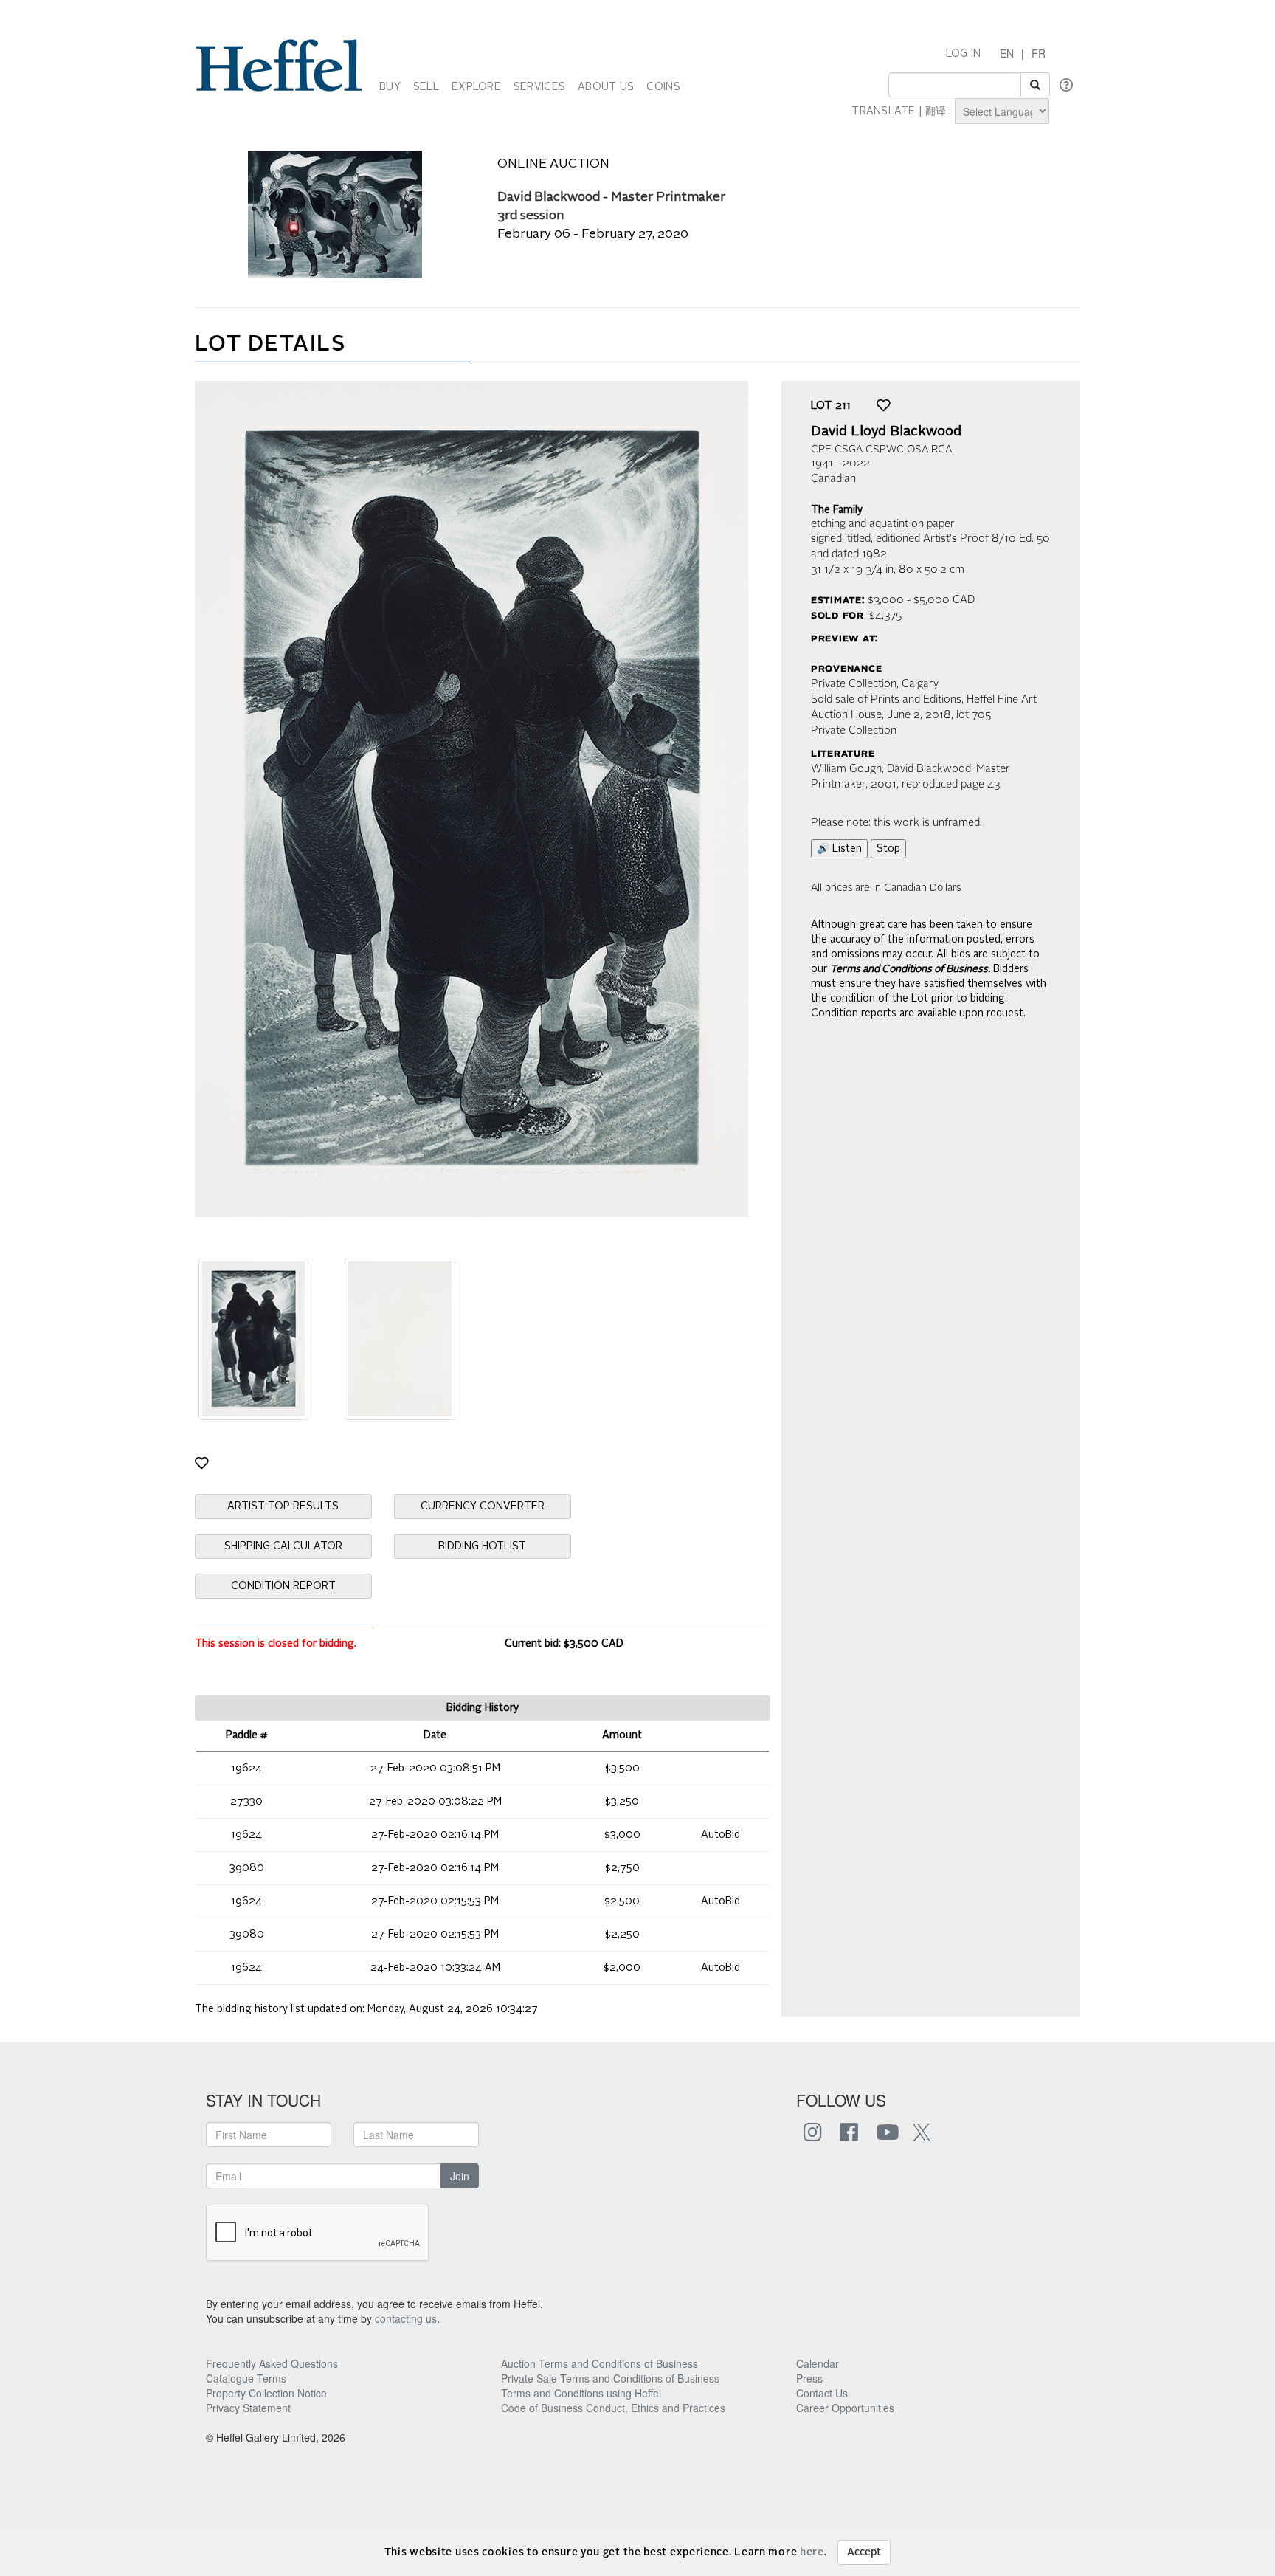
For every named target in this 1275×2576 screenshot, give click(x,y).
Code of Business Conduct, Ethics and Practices (613, 2408)
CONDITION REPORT (283, 1586)
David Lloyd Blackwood (886, 432)
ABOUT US (606, 87)
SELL (426, 87)
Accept (864, 2552)
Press (809, 2378)
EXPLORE (476, 87)
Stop (888, 849)
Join (460, 2176)
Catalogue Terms (246, 2378)
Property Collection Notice (266, 2393)
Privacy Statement (248, 2408)
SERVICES (539, 87)
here (812, 2552)
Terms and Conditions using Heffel (581, 2393)
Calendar (818, 2363)
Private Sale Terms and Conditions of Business (610, 2378)
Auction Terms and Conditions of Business (600, 2363)
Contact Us (822, 2393)
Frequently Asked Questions (272, 2363)
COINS (663, 87)
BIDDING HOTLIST (482, 1546)
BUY (390, 87)
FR (1039, 53)
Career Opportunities (845, 2408)
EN (1007, 53)
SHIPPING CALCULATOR (283, 1546)
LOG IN (964, 54)
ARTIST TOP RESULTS (283, 1506)
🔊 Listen (839, 849)
